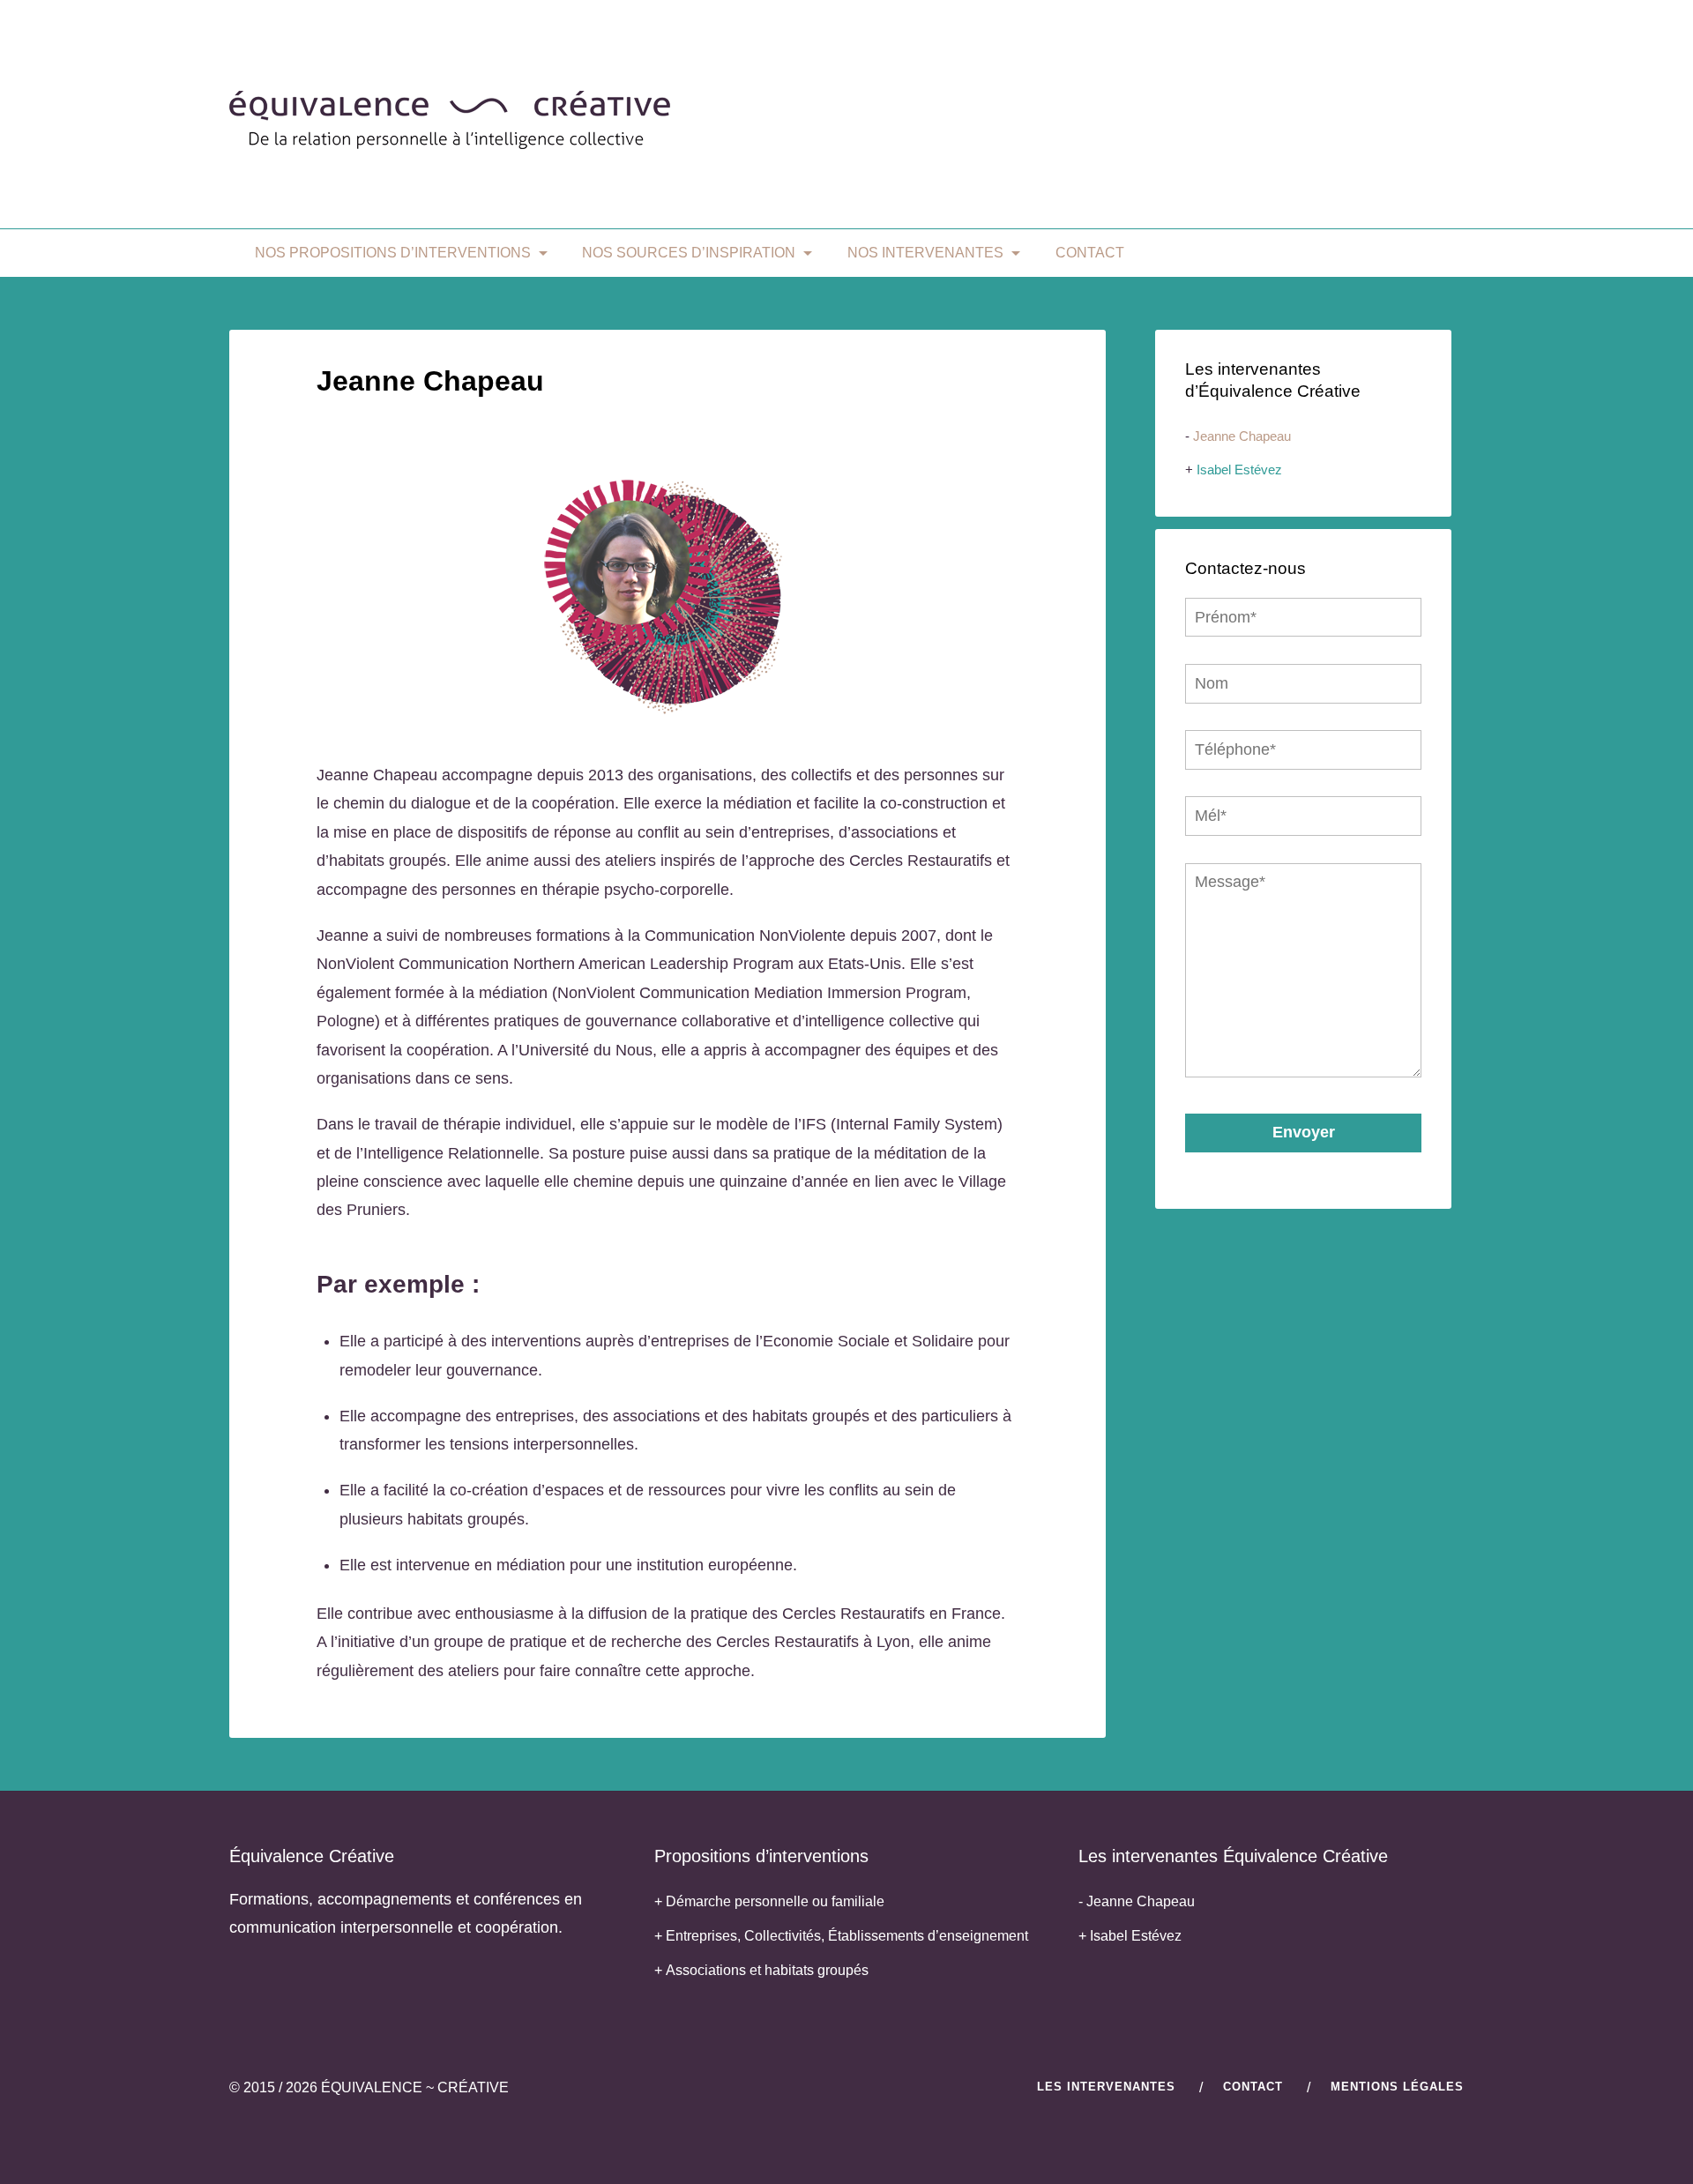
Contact (1090, 253)
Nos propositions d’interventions (393, 253)
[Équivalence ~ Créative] (450, 141)
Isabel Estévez (1239, 470)
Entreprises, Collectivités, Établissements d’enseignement (847, 1936)
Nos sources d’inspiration (689, 253)
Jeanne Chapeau (1242, 436)
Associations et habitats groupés (767, 1970)
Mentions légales (1397, 2087)
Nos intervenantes (925, 253)
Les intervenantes (1106, 2087)
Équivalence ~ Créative (415, 2087)
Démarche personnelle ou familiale (775, 1901)
